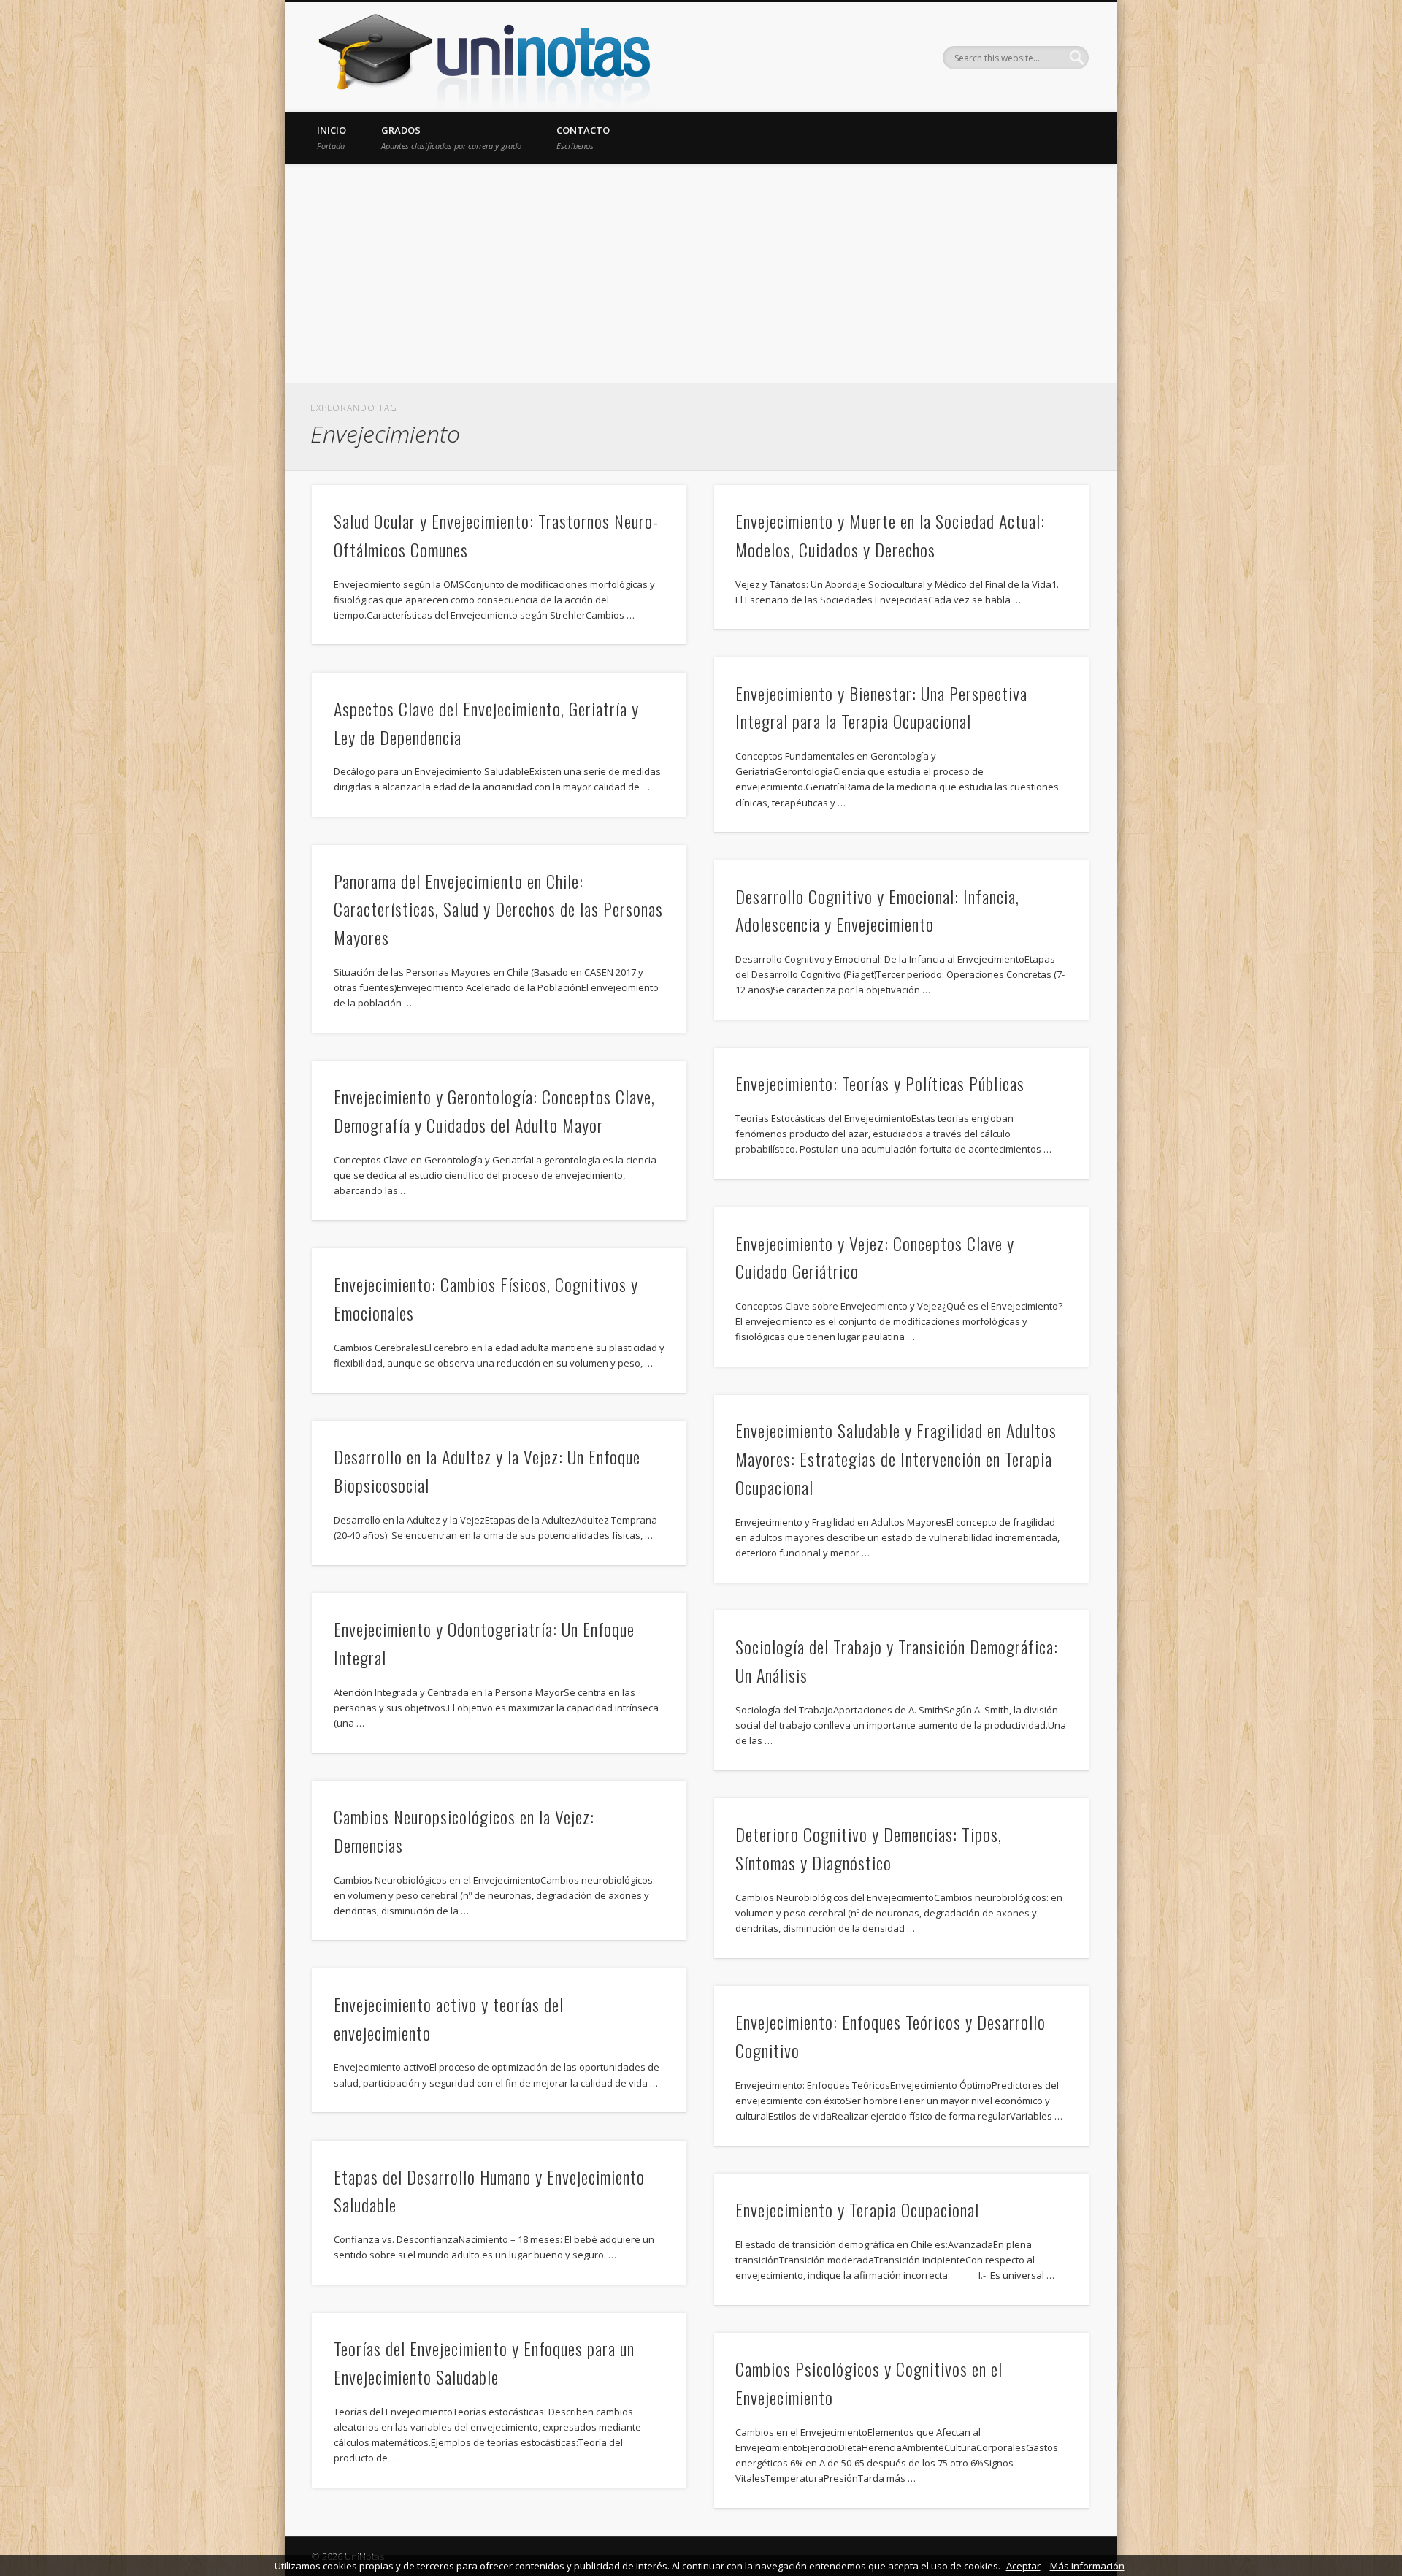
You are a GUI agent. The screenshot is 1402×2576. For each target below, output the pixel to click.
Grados (451, 137)
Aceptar (1023, 2566)
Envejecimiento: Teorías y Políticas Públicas (880, 1083)
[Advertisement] (701, 274)
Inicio (332, 137)
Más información (1087, 2566)
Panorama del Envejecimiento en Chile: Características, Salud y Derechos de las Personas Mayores (498, 909)
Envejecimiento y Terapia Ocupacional (857, 2209)
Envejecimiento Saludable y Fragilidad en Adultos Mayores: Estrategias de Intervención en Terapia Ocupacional (896, 1459)
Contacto (583, 137)
